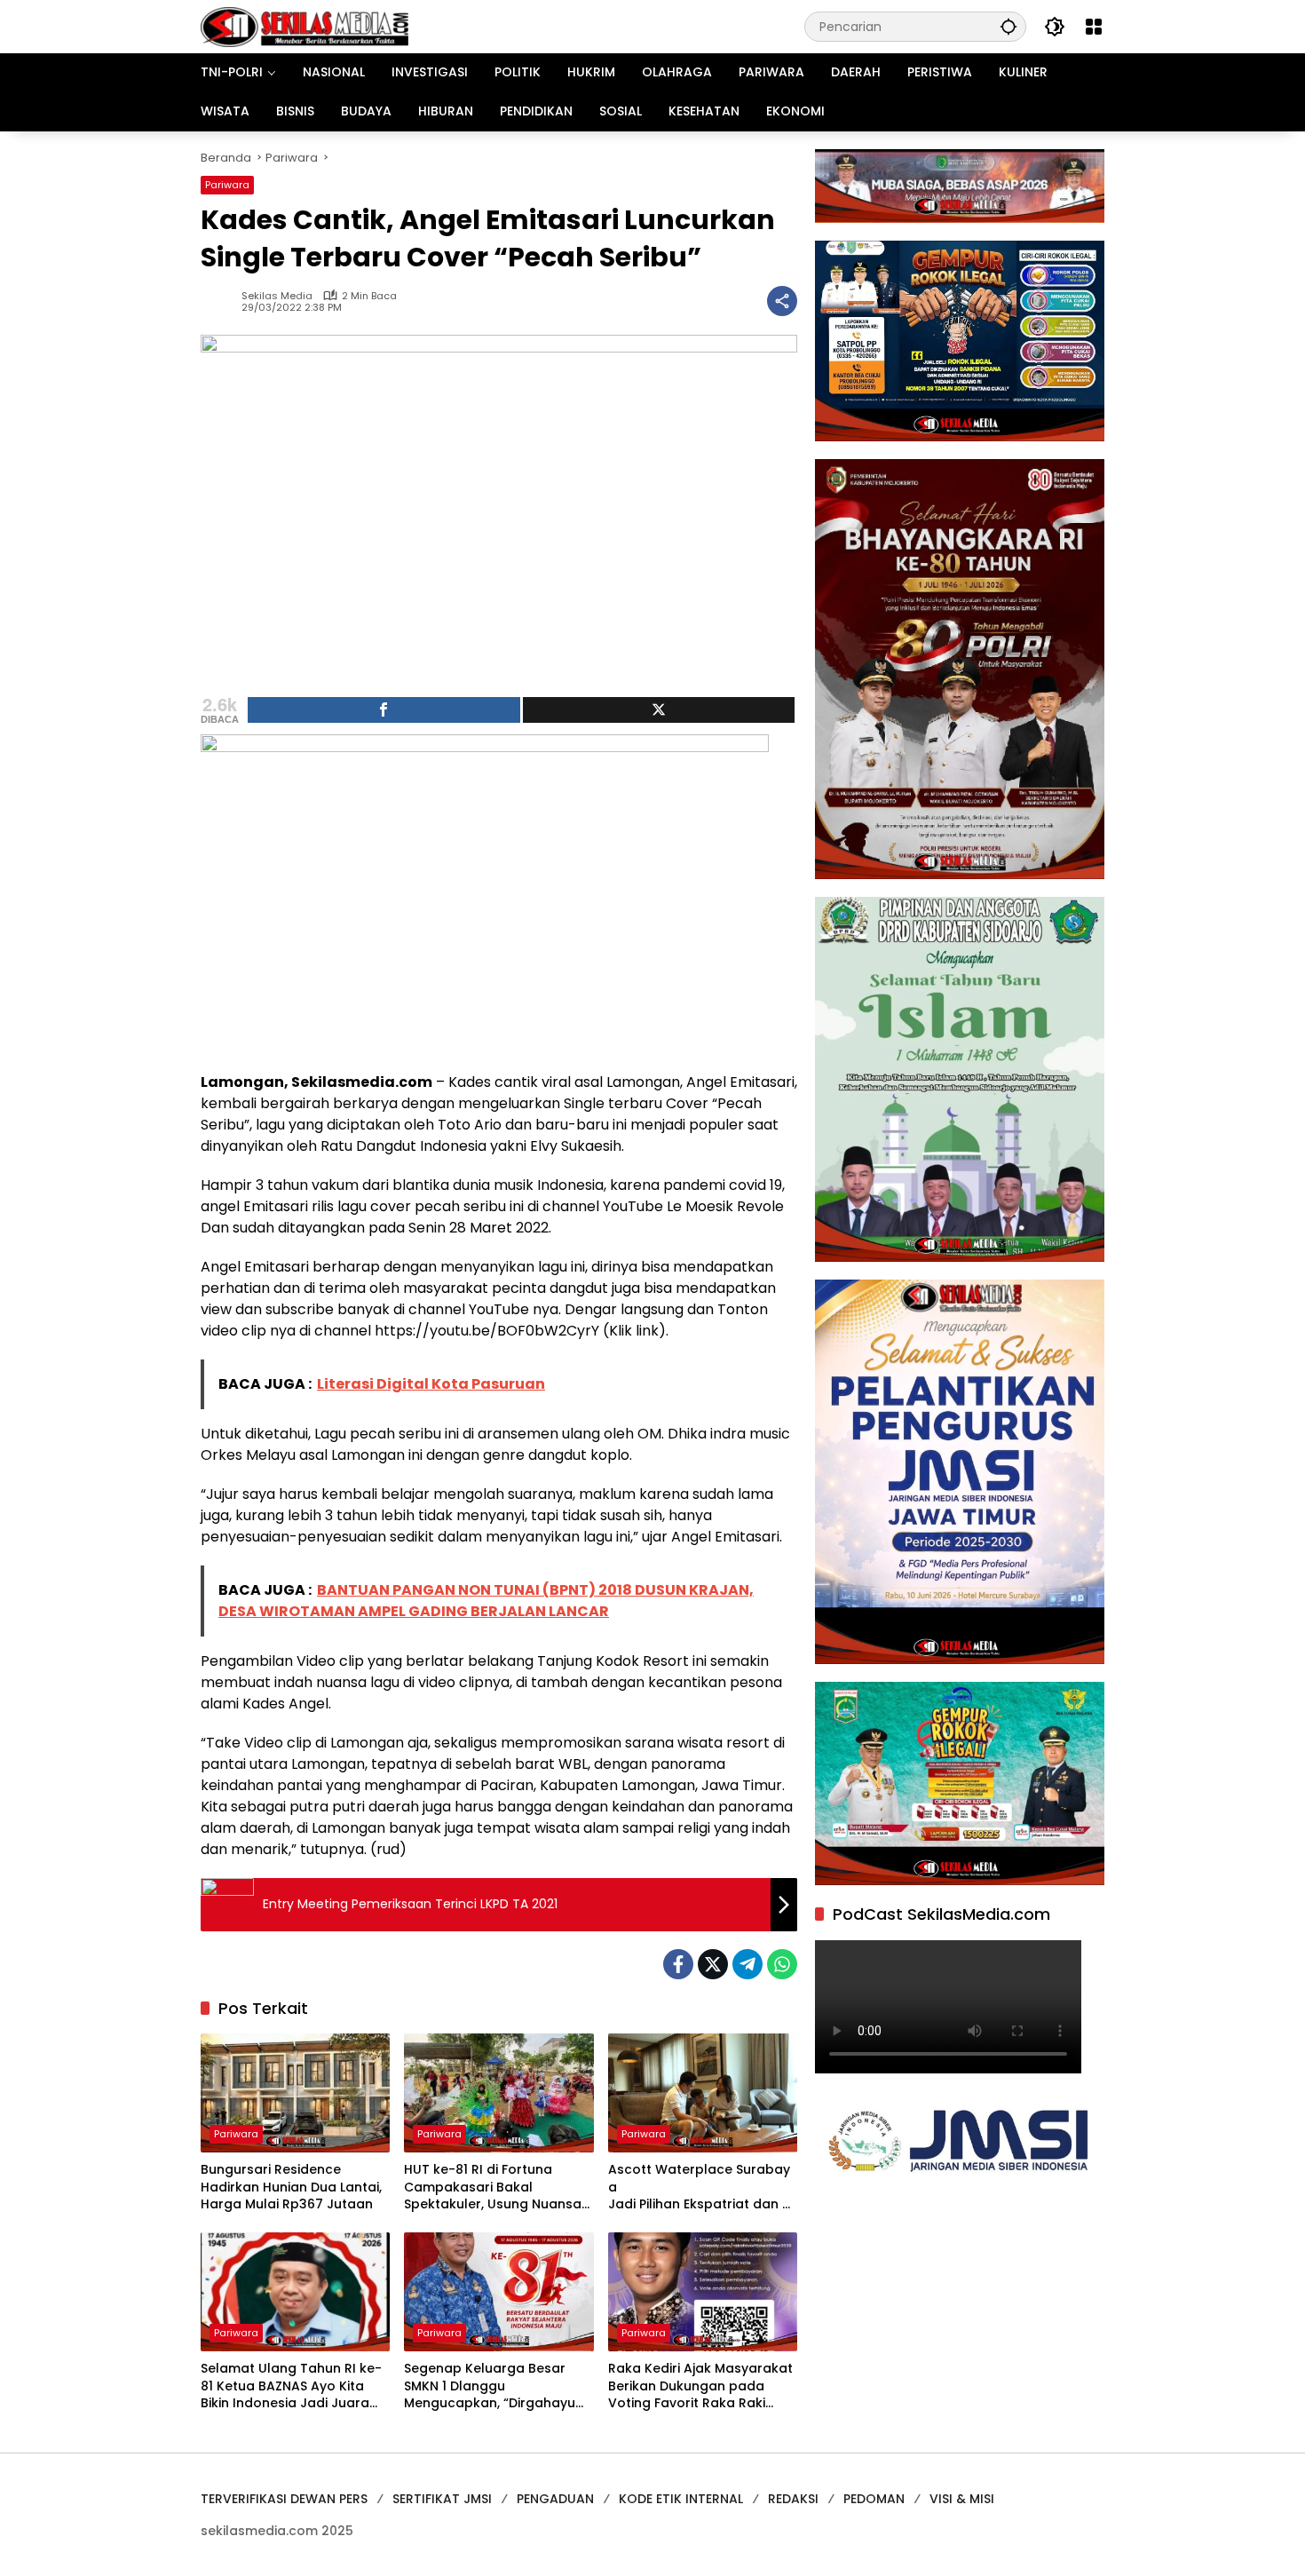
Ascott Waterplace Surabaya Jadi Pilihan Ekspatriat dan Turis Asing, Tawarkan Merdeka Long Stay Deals (701, 2188)
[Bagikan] (782, 301)
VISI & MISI (962, 2499)
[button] (1008, 26)
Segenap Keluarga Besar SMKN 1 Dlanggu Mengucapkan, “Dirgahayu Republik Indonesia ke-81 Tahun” (490, 2386)
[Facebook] (678, 1964)
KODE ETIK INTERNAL (681, 2499)
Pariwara (227, 185)
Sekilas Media (277, 296)
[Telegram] (747, 1964)
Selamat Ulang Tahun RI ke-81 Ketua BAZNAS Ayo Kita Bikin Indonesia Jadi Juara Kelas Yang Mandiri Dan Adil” (293, 2386)
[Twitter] (713, 1964)
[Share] (384, 710)
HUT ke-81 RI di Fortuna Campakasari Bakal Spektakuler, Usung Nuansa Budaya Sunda (493, 2188)
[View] (659, 710)
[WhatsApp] (782, 1964)
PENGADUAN (555, 2499)
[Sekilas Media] (304, 26)
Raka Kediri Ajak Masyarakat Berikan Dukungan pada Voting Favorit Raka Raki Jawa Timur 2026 (700, 2386)
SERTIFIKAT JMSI (442, 2499)
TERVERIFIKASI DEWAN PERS (284, 2499)
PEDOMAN (874, 2499)
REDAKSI (793, 2499)
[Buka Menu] (1094, 27)
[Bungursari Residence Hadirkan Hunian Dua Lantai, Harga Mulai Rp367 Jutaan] (295, 2093)
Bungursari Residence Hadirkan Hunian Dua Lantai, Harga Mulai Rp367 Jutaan (291, 2187)
